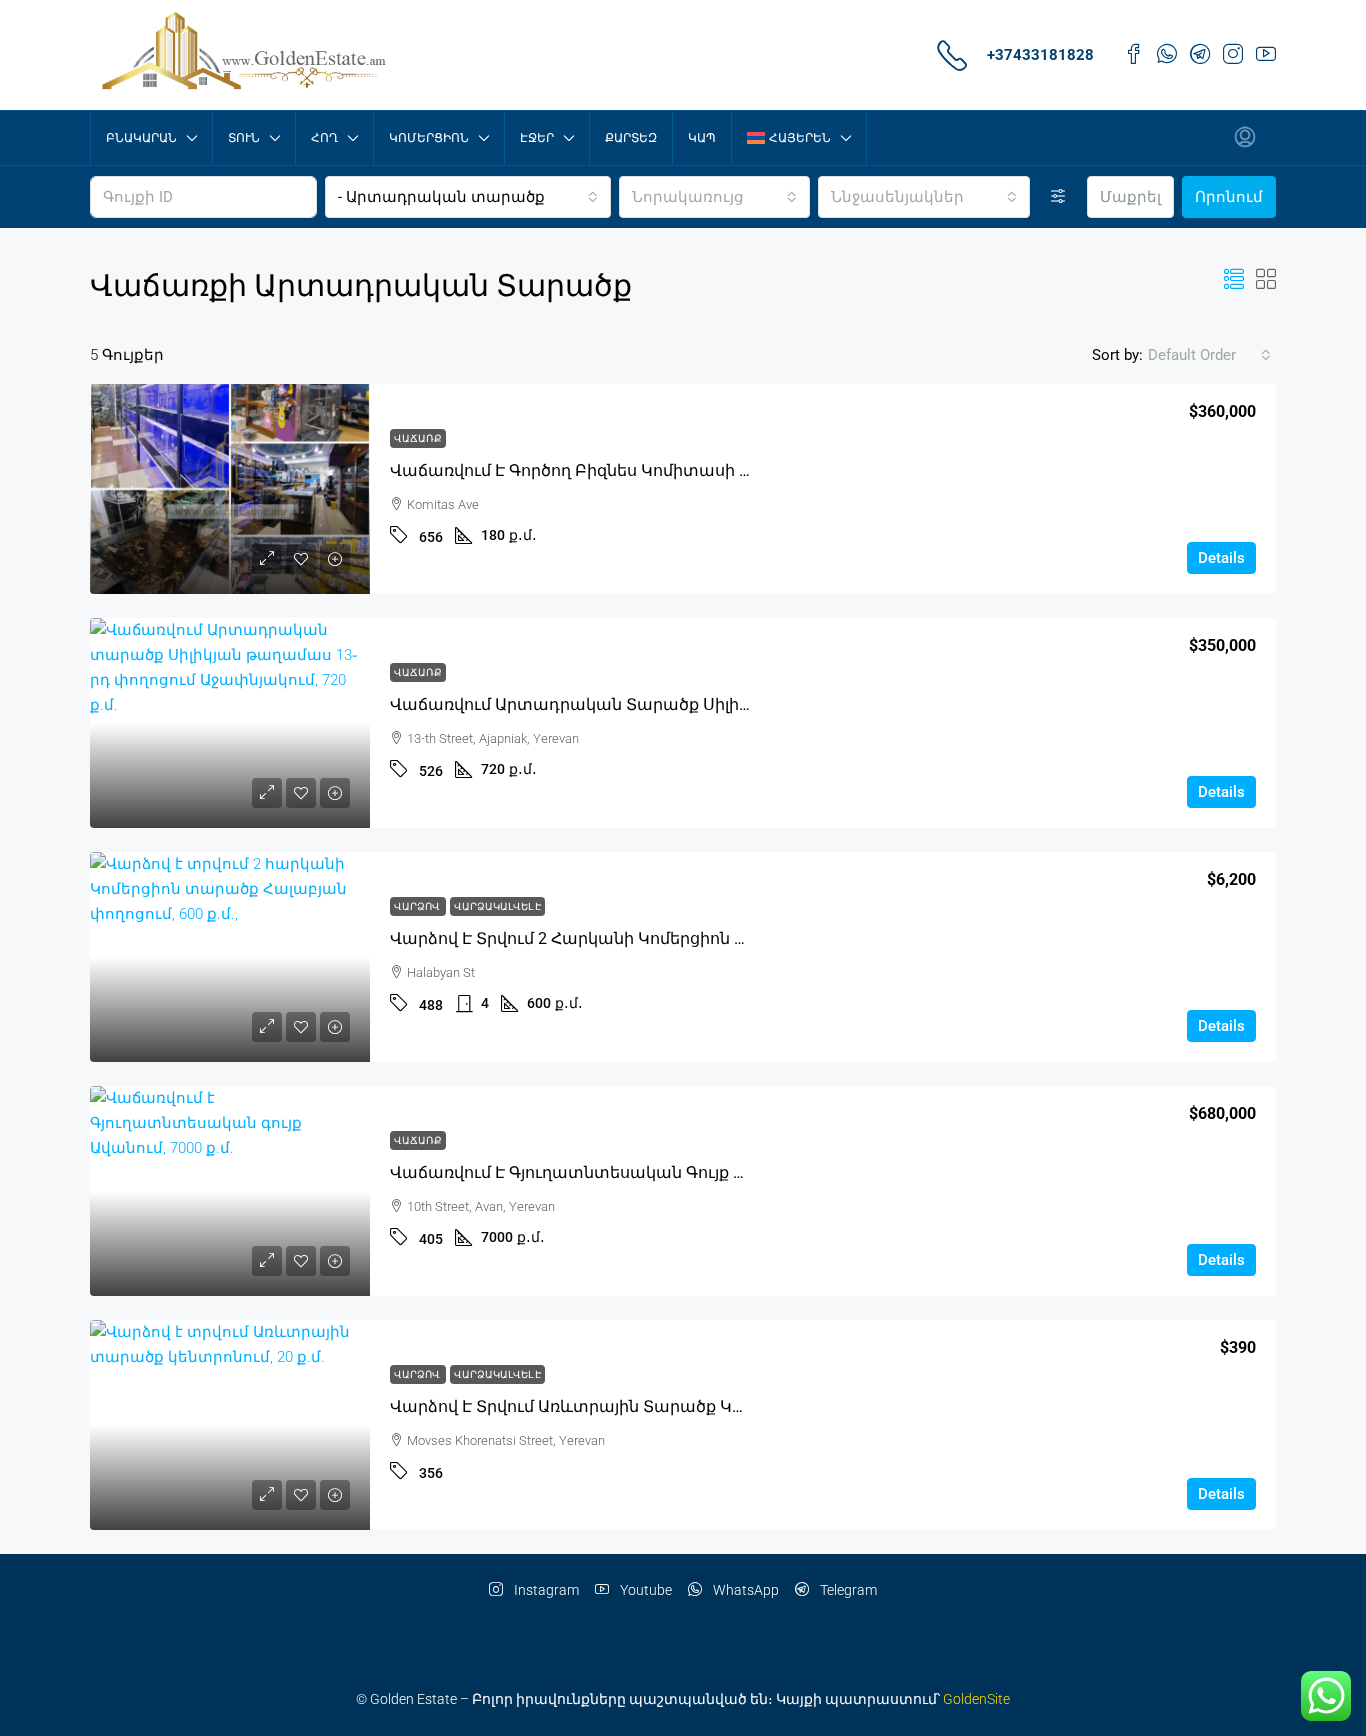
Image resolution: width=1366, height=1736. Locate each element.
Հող (324, 138)
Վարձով (418, 906)
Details (1221, 558)
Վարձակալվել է (497, 906)
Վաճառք (418, 438)
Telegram (847, 1590)
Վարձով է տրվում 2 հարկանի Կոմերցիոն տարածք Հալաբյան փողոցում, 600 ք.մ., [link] (723, 938)
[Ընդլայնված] (1058, 197)
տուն (244, 138)
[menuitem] (1245, 138)
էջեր (537, 138)
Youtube (644, 1590)
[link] (230, 489)
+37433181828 (1040, 55)
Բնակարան (141, 138)
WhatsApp (744, 1590)
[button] (1234, 280)
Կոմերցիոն (429, 138)
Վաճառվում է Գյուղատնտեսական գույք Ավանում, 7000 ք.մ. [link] (639, 1172)
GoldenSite (976, 1699)
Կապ (702, 138)
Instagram (545, 1590)
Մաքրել (1130, 197)
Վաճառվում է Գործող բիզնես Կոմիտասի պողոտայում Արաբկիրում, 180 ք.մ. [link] (707, 470)
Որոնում (1229, 197)
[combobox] (468, 197)
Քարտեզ (631, 138)
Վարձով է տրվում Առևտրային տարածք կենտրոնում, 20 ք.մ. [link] (638, 1406)
